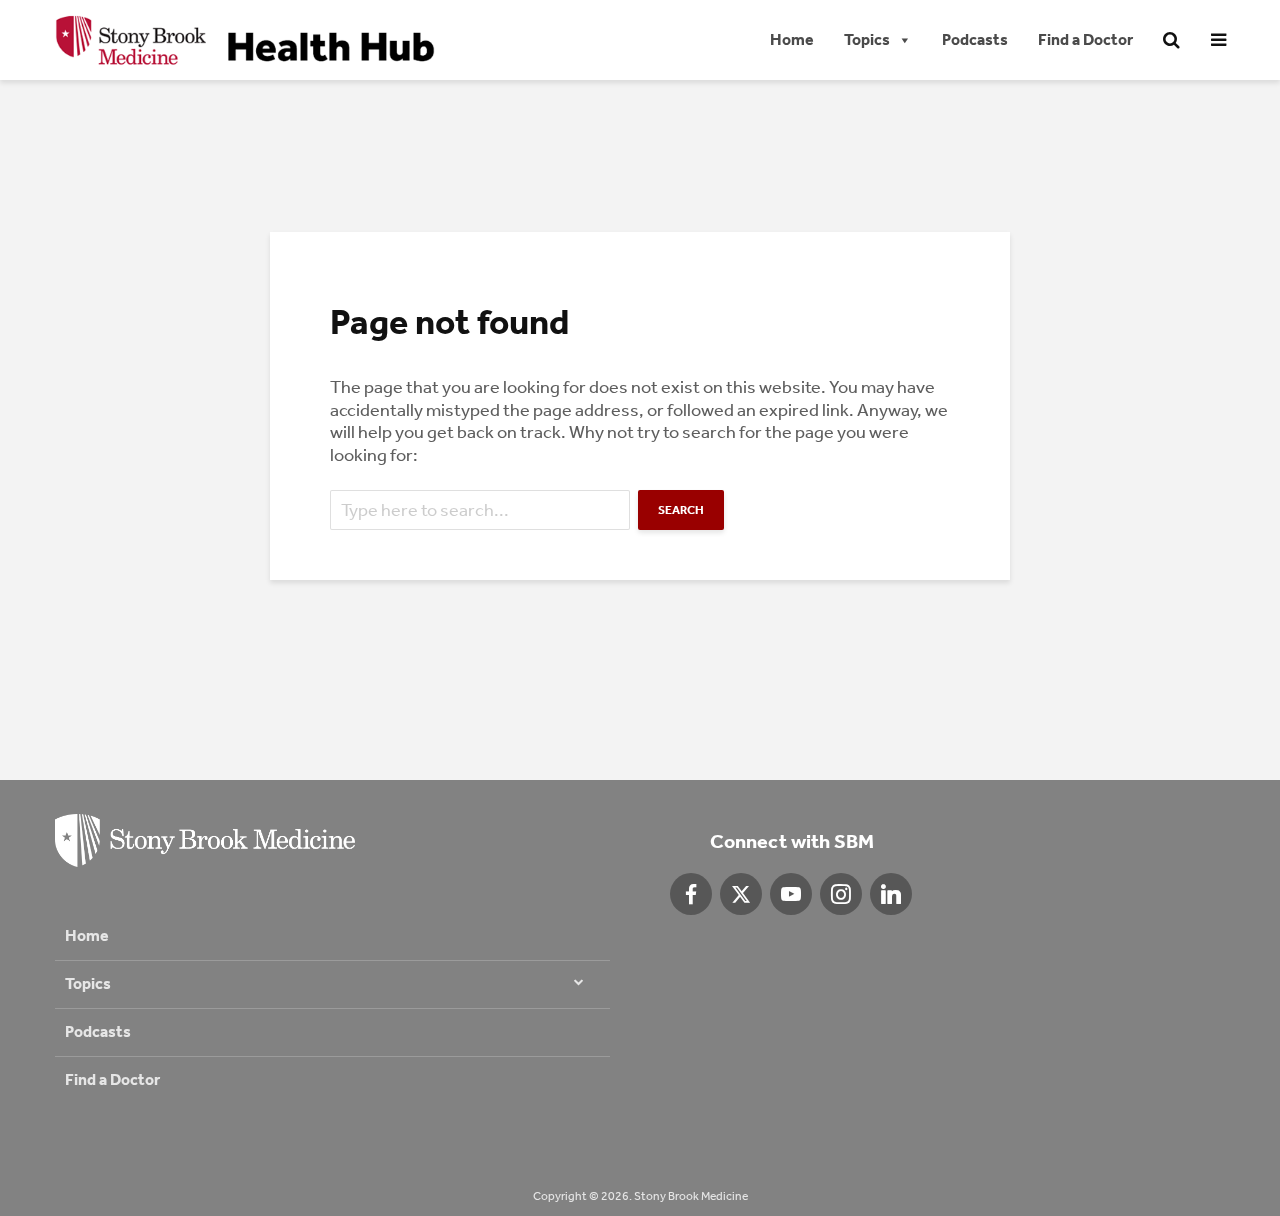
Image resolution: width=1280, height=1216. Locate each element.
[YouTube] (791, 894)
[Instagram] (841, 894)
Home (792, 39)
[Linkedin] (891, 894)
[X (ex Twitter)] (741, 894)
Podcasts (975, 39)
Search (681, 510)
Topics (867, 39)
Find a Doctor (1085, 39)
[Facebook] (691, 894)
